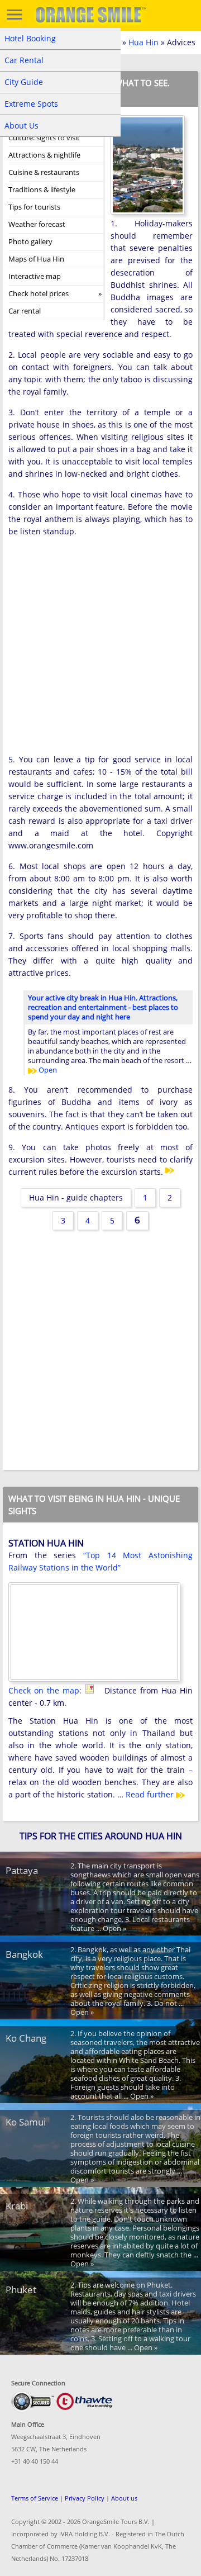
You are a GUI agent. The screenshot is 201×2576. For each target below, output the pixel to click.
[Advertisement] (100, 649)
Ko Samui (26, 2122)
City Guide (24, 82)
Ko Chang (26, 2038)
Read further (151, 1794)
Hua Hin (143, 42)
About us (124, 2498)
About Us (21, 125)
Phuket (21, 2290)
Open (47, 1070)
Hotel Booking (30, 38)
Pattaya (22, 1870)
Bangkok (24, 1954)
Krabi (17, 2206)
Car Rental (24, 60)
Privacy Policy (85, 2498)
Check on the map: (47, 1690)
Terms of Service (35, 2498)
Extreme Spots (31, 104)
